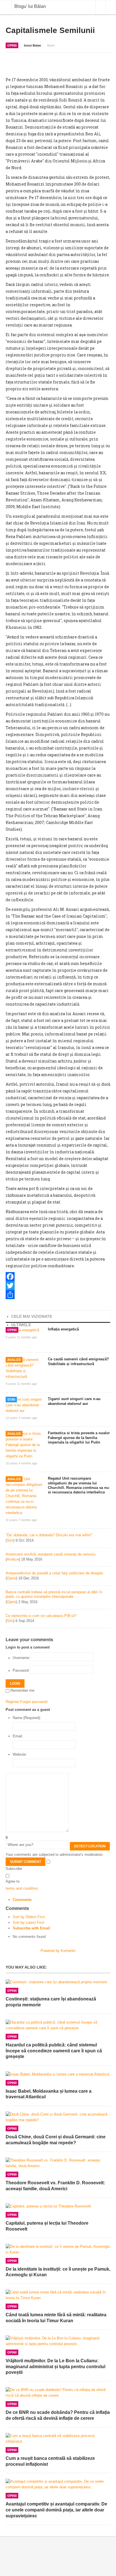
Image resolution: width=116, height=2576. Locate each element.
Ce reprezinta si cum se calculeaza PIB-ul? (41, 1616)
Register (12, 1702)
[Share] (58, 1295)
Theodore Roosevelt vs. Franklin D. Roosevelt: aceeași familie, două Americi (55, 2186)
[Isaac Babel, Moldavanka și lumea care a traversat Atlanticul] (58, 2074)
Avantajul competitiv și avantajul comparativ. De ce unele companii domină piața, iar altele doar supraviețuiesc (56, 2510)
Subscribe (14, 1869)
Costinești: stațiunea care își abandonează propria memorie (51, 2002)
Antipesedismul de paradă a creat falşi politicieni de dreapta (54, 1573)
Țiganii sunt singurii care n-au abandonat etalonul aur (74, 1401)
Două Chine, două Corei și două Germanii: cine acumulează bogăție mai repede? (56, 2140)
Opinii (12, 45)
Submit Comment (25, 1862)
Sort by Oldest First (29, 1917)
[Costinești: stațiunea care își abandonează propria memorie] (58, 1982)
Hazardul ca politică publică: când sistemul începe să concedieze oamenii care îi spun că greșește (54, 2051)
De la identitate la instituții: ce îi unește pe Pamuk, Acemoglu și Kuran (58, 2272)
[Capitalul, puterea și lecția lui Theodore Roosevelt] (58, 2206)
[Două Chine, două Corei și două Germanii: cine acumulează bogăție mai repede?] (58, 2117)
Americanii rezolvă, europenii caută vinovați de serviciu (51, 1554)
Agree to (13, 1881)
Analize (14, 1360)
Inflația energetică (63, 1329)
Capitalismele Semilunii (50, 30)
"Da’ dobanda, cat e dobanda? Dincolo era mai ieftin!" (49, 1535)
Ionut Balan (33, 45)
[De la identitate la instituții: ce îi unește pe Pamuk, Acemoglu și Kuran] (58, 2249)
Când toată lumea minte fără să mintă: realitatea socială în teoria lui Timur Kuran (56, 2318)
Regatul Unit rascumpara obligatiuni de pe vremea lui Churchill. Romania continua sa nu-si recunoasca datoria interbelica (79, 1485)
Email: (18, 1736)
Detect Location (90, 1846)
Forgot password (34, 1702)
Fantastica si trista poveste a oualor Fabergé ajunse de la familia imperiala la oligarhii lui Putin (79, 1438)
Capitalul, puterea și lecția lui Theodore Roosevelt (47, 2226)
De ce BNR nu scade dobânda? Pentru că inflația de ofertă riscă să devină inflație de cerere (58, 2415)
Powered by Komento (58, 1951)
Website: (20, 1754)
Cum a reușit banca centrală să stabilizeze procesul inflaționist (50, 2461)
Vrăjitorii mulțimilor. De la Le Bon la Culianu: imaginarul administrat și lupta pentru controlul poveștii (55, 2367)
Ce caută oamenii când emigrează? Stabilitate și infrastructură (78, 1361)
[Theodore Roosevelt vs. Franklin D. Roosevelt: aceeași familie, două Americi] (58, 2163)
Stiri (11, 1400)
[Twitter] (58, 1286)
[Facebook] (58, 1277)
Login (15, 1683)
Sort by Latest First (28, 1922)
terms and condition (22, 1888)
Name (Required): (27, 1718)
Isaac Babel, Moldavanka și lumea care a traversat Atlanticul (49, 2094)
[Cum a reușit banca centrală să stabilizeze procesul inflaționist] (58, 2439)
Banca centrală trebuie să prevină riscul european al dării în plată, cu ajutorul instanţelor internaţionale (54, 1594)
